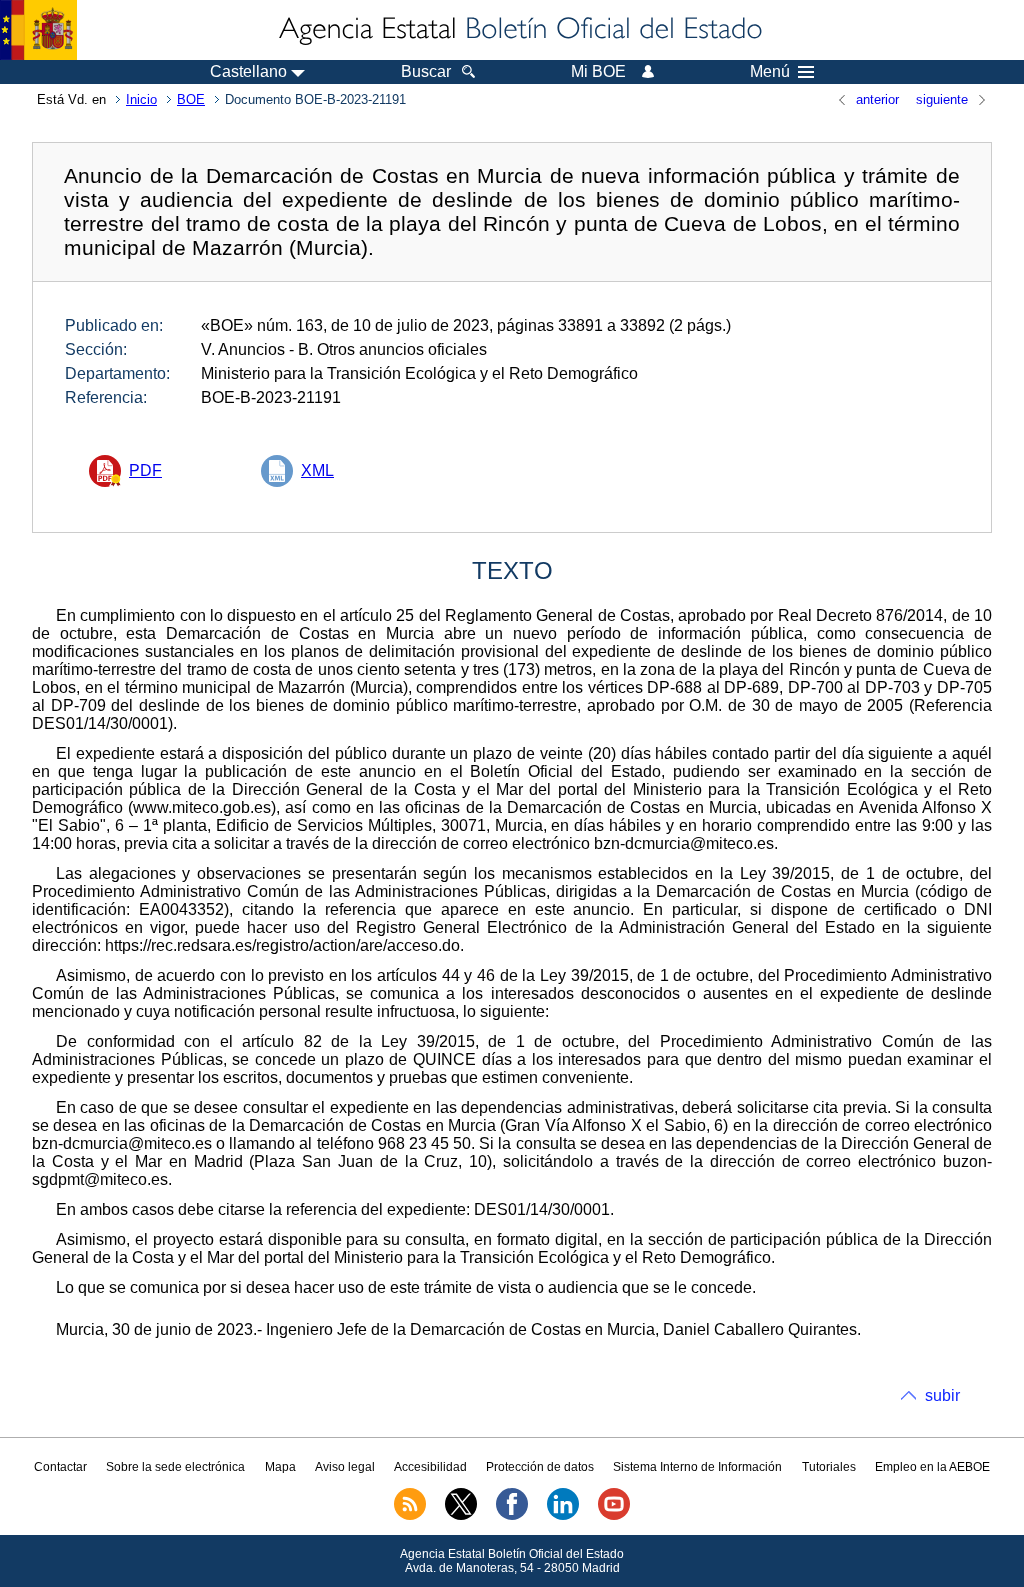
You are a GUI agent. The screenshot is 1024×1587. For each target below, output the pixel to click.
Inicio (141, 99)
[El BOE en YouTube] (614, 1516)
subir (942, 1395)
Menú (770, 72)
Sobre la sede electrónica (175, 1467)
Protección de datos (540, 1467)
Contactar (60, 1467)
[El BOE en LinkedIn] (563, 1516)
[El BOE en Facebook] (512, 1516)
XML (317, 470)
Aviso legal (345, 1467)
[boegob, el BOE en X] (461, 1516)
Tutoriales (829, 1467)
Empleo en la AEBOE (932, 1467)
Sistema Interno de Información (697, 1467)
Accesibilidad (430, 1467)
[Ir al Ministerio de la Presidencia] (38, 30)
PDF (145, 470)
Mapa (280, 1467)
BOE (191, 99)
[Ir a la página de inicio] (519, 30)
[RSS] (410, 1516)
